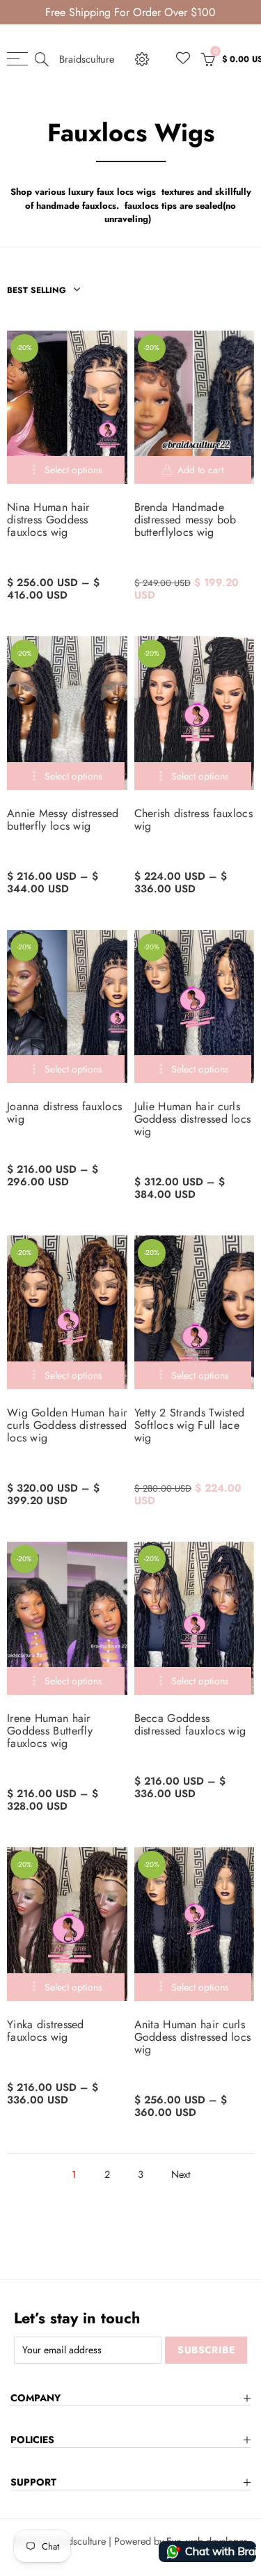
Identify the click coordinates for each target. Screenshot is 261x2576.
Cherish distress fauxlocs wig (194, 820)
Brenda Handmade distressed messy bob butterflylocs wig (185, 520)
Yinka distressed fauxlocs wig (46, 2031)
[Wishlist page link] (183, 58)
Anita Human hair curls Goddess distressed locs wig (193, 2037)
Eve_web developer (207, 2541)
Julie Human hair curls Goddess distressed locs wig (193, 1119)
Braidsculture (87, 59)
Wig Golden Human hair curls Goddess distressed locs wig (67, 1425)
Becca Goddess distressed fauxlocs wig (190, 1725)
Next (181, 2174)
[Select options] (66, 470)
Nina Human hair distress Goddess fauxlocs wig (48, 520)
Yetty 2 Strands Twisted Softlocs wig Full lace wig (190, 1425)
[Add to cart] (193, 470)
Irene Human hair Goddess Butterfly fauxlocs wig (50, 1731)
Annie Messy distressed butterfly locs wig (63, 820)
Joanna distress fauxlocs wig (64, 1113)
